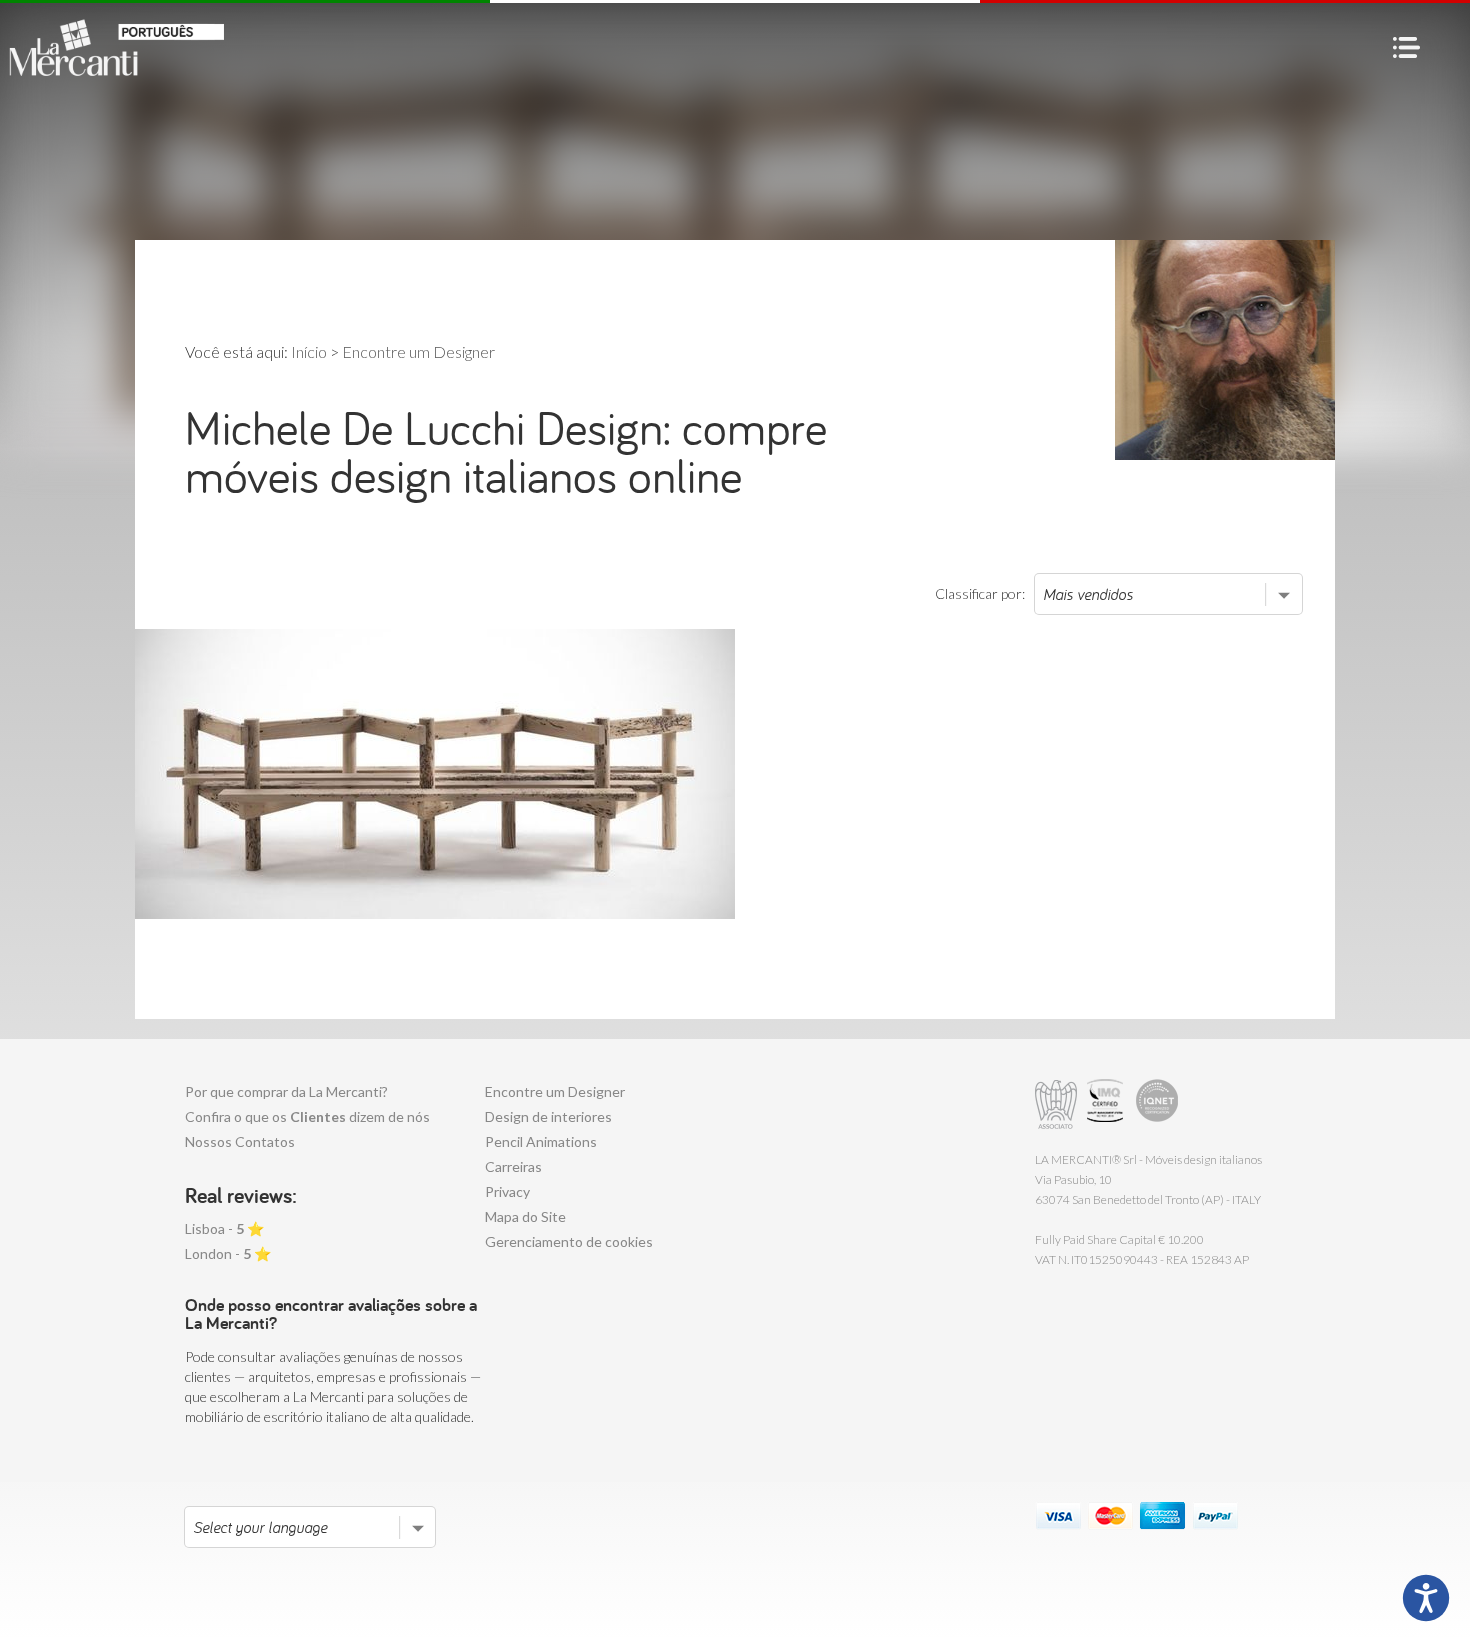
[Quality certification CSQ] (1107, 1104)
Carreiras (513, 1166)
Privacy (507, 1191)
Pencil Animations (541, 1141)
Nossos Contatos (240, 1141)
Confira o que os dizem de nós (307, 1116)
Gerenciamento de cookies (569, 1241)
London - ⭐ (228, 1253)
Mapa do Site (525, 1216)
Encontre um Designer (555, 1091)
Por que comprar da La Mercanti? (286, 1091)
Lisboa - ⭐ (224, 1228)
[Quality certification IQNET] (1157, 1104)
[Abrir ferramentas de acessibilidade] (1426, 1598)
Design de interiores (548, 1116)
